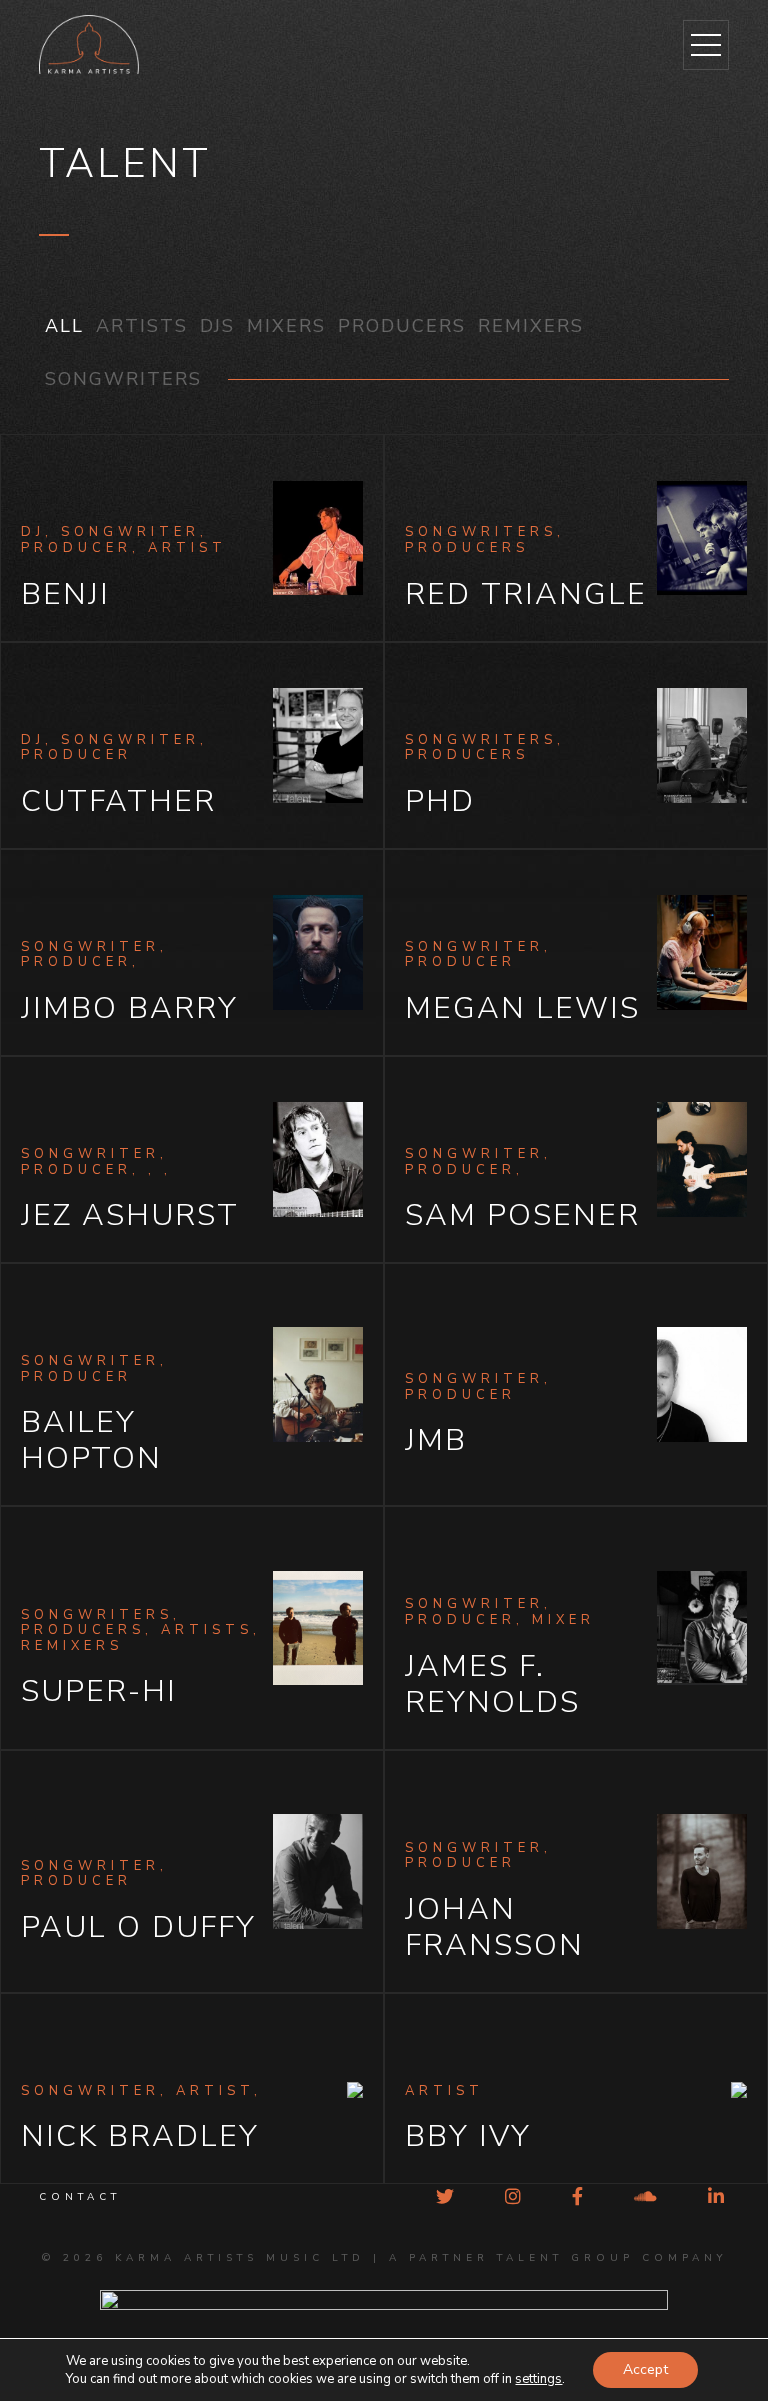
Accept (645, 2369)
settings (538, 2379)
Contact (80, 2197)
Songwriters (123, 379)
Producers (402, 326)
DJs (217, 326)
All (64, 326)
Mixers (286, 326)
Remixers (531, 326)
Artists (142, 326)
